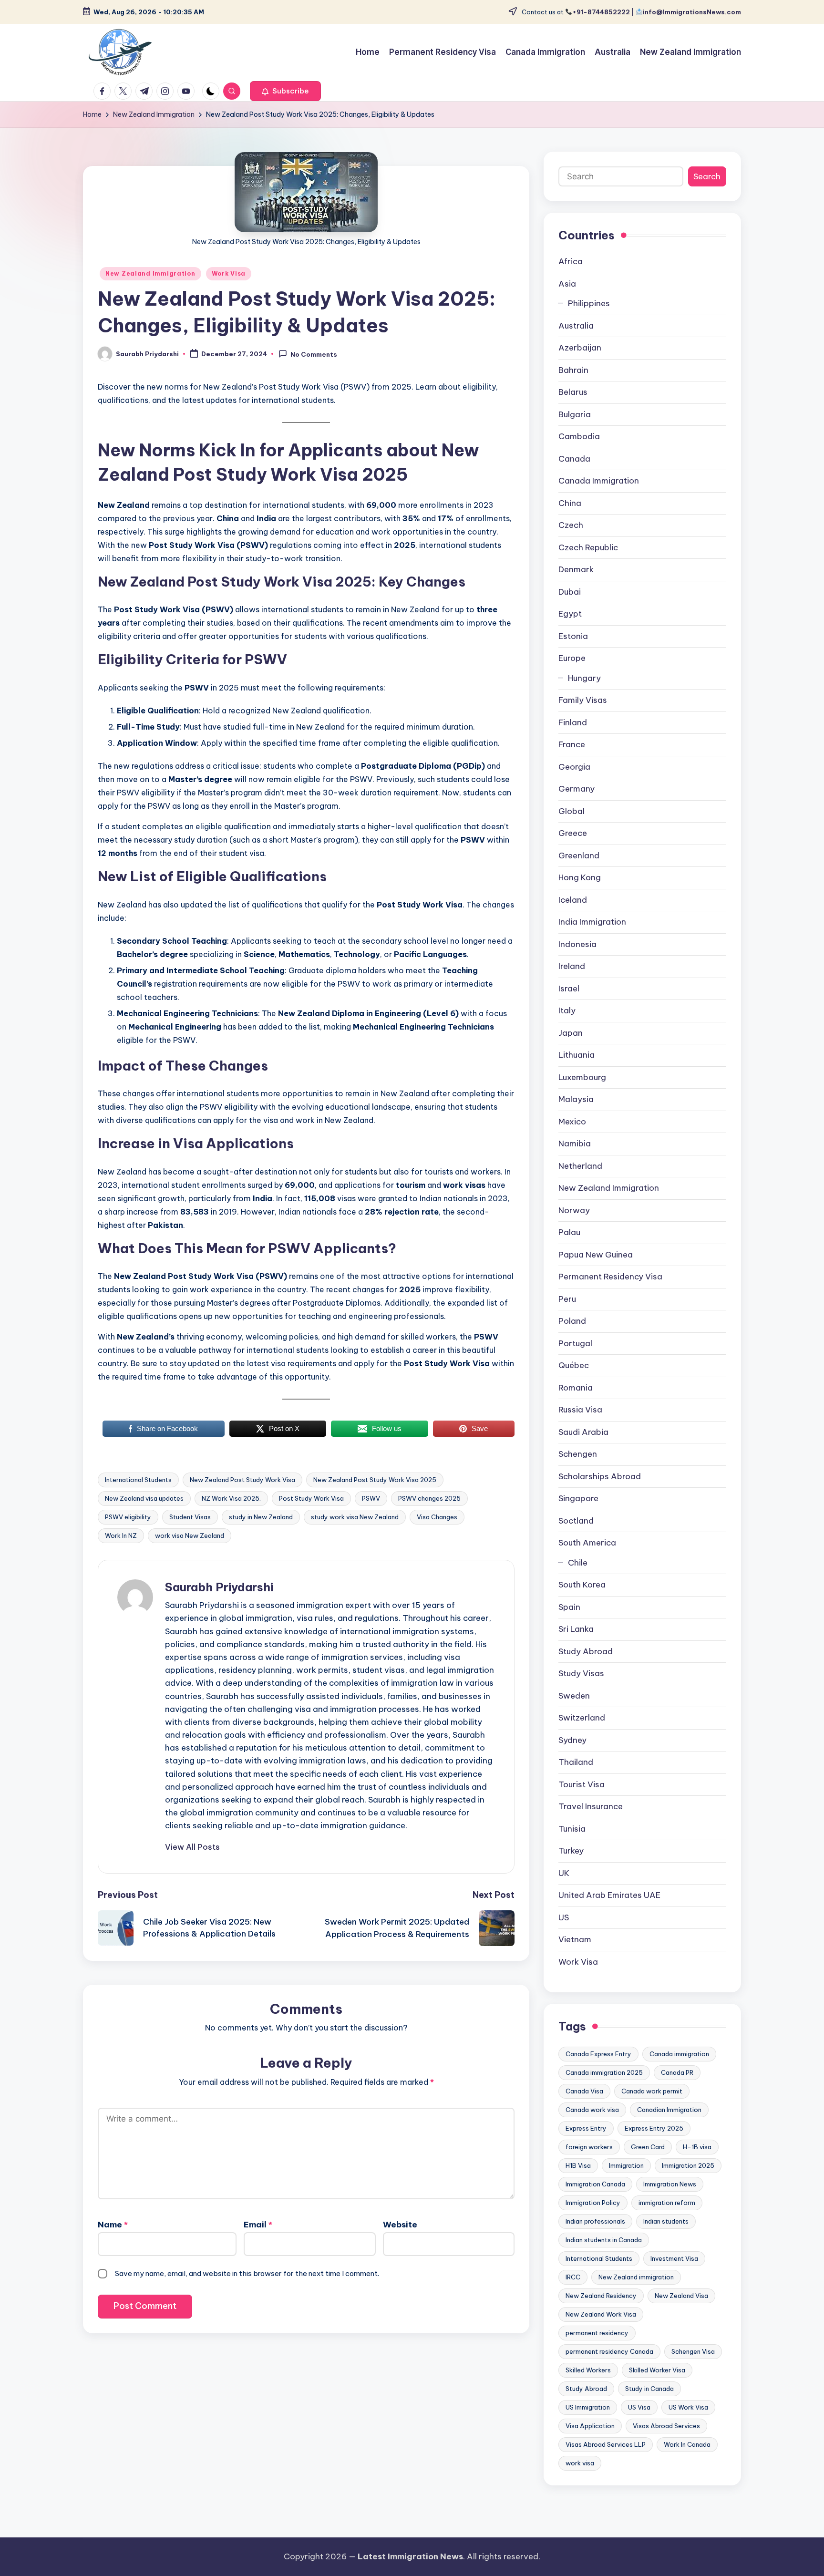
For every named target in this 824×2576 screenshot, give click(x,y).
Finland (573, 722)
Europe (572, 658)
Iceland (573, 900)
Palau (569, 1232)
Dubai (570, 592)
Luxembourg (582, 1077)
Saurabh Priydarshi (219, 1587)
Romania (576, 1388)
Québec (574, 1365)
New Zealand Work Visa (601, 2314)
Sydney (572, 1740)
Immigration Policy (593, 2203)
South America (587, 1543)
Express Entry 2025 (654, 2128)
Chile (578, 1563)
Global (572, 811)
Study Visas (581, 1673)
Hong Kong (580, 877)
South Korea (582, 1585)
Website (400, 2225)
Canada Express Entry (598, 2054)
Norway (574, 1210)
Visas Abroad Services (666, 2426)
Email (258, 2225)
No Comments (314, 354)
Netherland (580, 1166)
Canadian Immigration (669, 2110)
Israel (569, 989)
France (572, 744)
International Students (138, 1480)
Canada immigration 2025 (604, 2072)
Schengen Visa (693, 2351)
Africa (571, 261)
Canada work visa (592, 2110)
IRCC (573, 2277)
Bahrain (573, 370)
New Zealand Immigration (150, 273)
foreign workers (589, 2147)
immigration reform (667, 2203)
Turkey (571, 1851)
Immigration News (670, 2184)
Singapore (578, 1498)
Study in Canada (649, 2389)
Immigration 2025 (688, 2165)
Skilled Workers (588, 2370)
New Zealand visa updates (144, 1498)
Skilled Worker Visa (657, 2370)
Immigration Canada (595, 2184)
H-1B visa (697, 2147)
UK (564, 1873)
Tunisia (572, 1829)
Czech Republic (588, 547)
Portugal (575, 1343)
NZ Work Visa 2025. (231, 1498)
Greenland (579, 855)
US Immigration (588, 2407)
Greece (573, 833)
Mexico (572, 1122)
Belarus (573, 392)
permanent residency (597, 2333)
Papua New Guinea (596, 1255)
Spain (569, 1607)
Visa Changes (437, 1517)
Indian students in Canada (604, 2240)
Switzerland (582, 1718)
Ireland (572, 966)
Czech (571, 525)
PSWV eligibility (128, 1517)
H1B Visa (578, 2165)
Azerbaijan (580, 348)
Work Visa (229, 273)
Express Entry (586, 2128)
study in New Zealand (261, 1517)
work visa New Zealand (190, 1535)
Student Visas (190, 1517)
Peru (567, 1299)
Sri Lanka (576, 1629)
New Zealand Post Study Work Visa (242, 1480)
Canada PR (677, 2072)
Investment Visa (674, 2258)
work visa (580, 2463)
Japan (571, 1033)
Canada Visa (584, 2091)
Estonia (573, 636)
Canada (574, 459)
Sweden (574, 1696)
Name (113, 2225)
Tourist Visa (582, 1784)
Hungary (584, 678)
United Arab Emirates (609, 1895)
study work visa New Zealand (355, 1517)
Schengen (578, 1454)
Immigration (626, 2165)
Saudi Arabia (583, 1432)
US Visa (639, 2407)
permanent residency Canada (609, 2351)
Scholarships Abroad (600, 1476)
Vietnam (575, 1939)
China (570, 503)
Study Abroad (586, 1651)
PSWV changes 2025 (429, 1498)
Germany (577, 789)
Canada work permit (652, 2091)
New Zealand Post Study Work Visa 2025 (375, 1480)
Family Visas (583, 700)
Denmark (576, 569)
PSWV (371, 1498)
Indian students (666, 2221)
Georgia (574, 767)
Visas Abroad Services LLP (606, 2444)
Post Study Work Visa (311, 1498)
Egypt (570, 614)
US (564, 1917)
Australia (576, 326)
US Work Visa (688, 2407)
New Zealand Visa (681, 2296)
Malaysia (576, 1099)
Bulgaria (575, 414)
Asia (567, 284)
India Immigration (592, 922)
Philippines (589, 303)
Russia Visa (580, 1410)
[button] (285, 91)
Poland (572, 1321)
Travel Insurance (591, 1806)
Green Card (648, 2147)
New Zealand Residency (601, 2296)
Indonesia (577, 944)
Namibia (575, 1144)
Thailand (576, 1762)
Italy (567, 1010)
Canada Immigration (599, 481)
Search (707, 176)
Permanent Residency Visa (610, 1277)
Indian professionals (595, 2221)
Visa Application (590, 2426)
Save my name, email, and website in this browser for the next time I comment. (247, 2273)
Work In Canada (687, 2444)
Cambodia (579, 436)
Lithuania (577, 1055)
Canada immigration (679, 2054)
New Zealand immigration (636, 2277)
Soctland (576, 1521)
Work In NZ (121, 1535)
